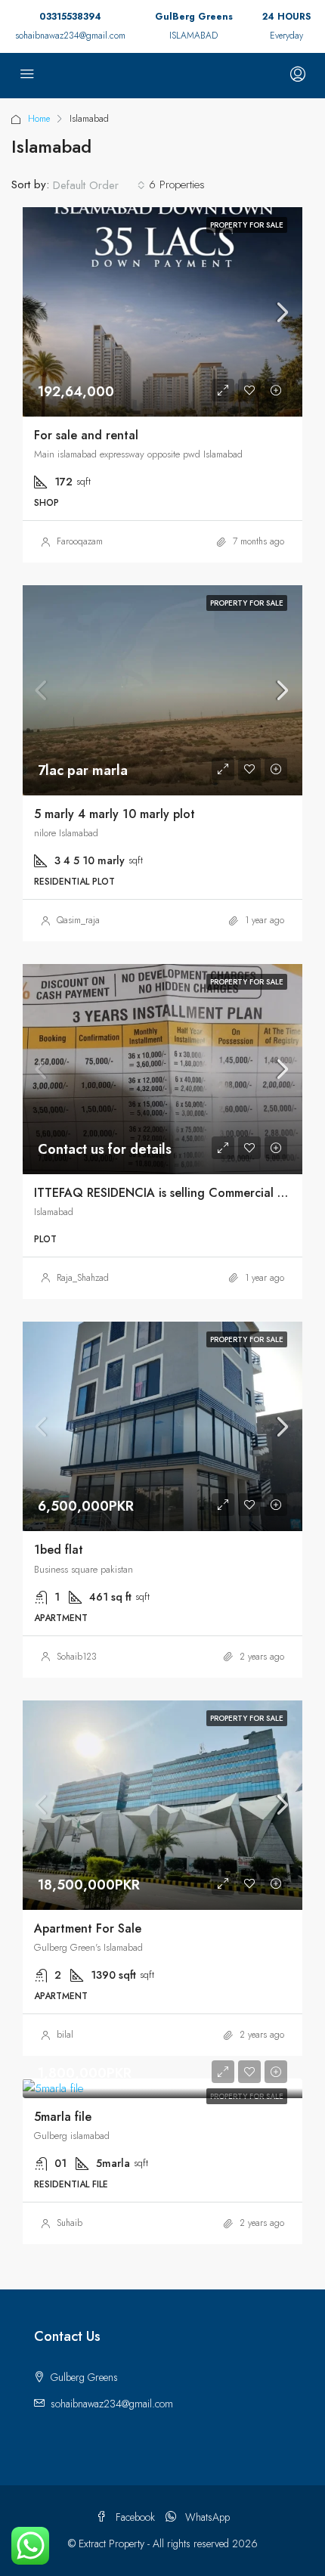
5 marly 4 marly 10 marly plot (115, 814)
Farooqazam (80, 541)
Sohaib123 (77, 1657)
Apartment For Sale (88, 1928)
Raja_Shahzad (83, 1278)
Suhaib (70, 2223)
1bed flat (59, 1550)
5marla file (63, 2117)
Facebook (134, 2517)
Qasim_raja (78, 920)
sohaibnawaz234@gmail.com (70, 36)
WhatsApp (206, 2517)
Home (39, 119)
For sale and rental (86, 435)
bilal (65, 2035)
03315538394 (70, 17)
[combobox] (99, 185)
